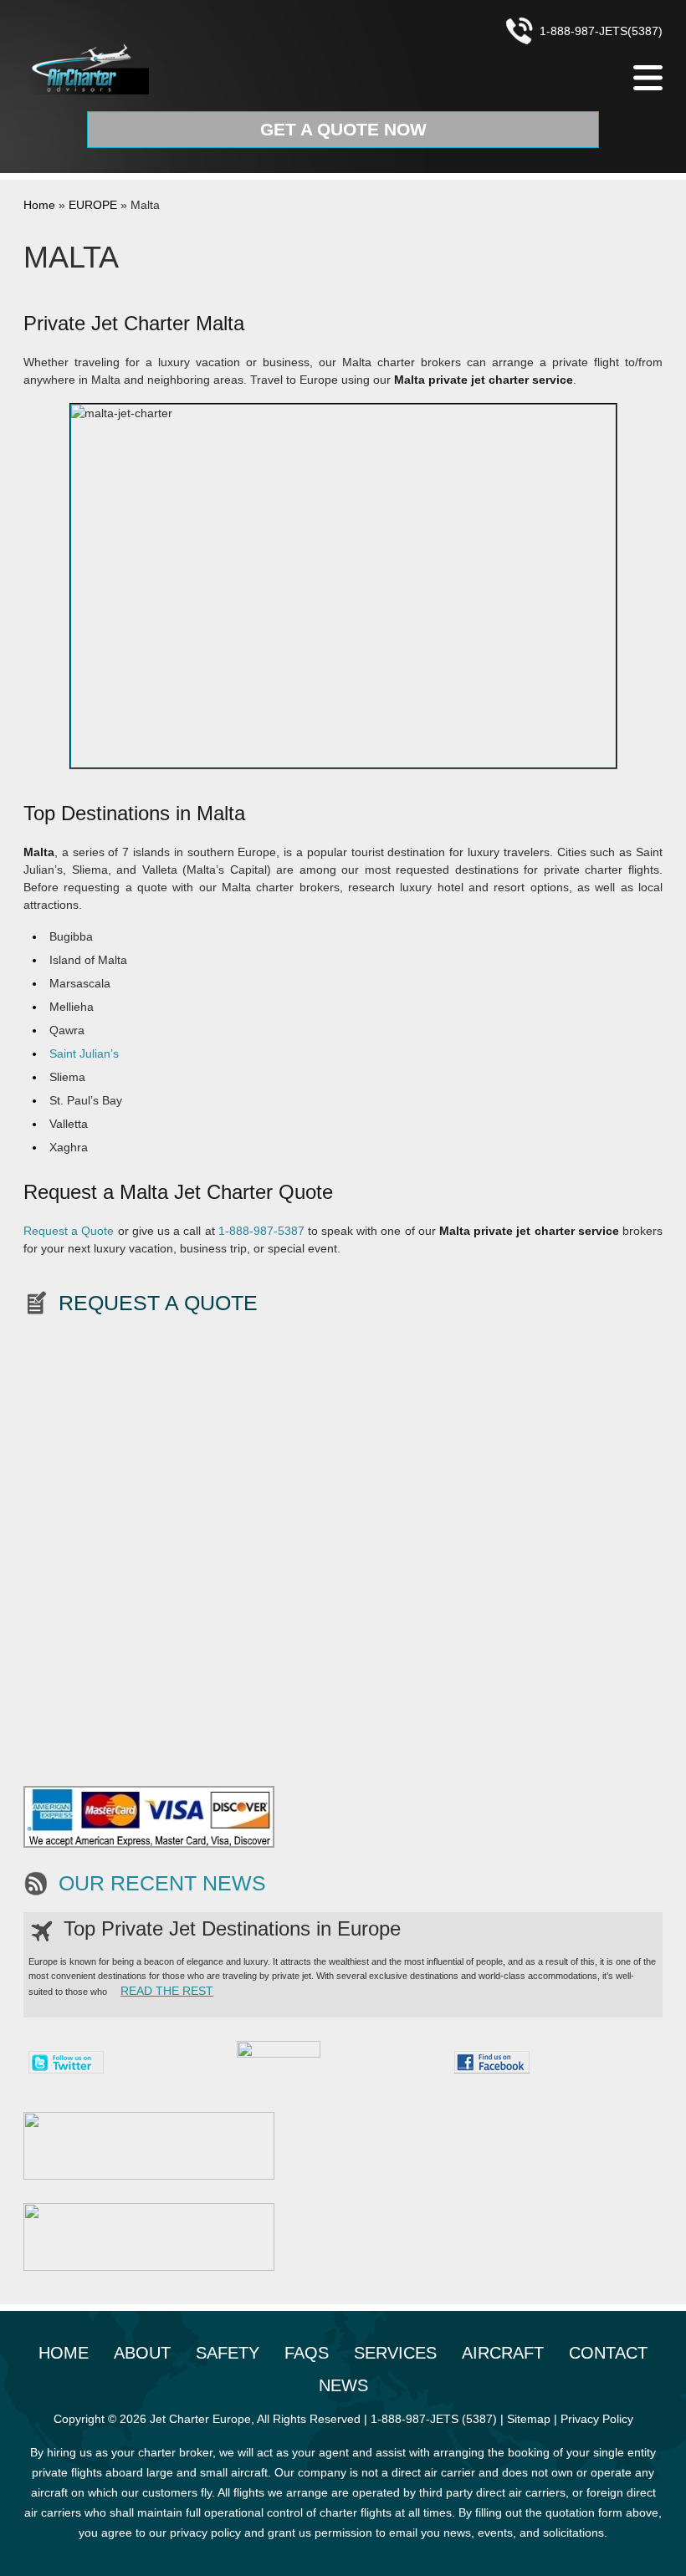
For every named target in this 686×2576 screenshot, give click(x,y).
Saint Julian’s (84, 1053)
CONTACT (608, 2353)
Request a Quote (69, 1231)
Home (39, 205)
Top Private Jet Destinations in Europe (232, 1928)
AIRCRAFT (503, 2353)
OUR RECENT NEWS (162, 1883)
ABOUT (142, 2353)
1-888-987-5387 (261, 1231)
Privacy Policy (597, 2419)
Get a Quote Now (343, 129)
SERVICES (395, 2353)
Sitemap (529, 2419)
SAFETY (228, 2353)
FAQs (307, 2353)
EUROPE (93, 205)
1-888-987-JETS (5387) (434, 2419)
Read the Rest (167, 1991)
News (343, 2385)
